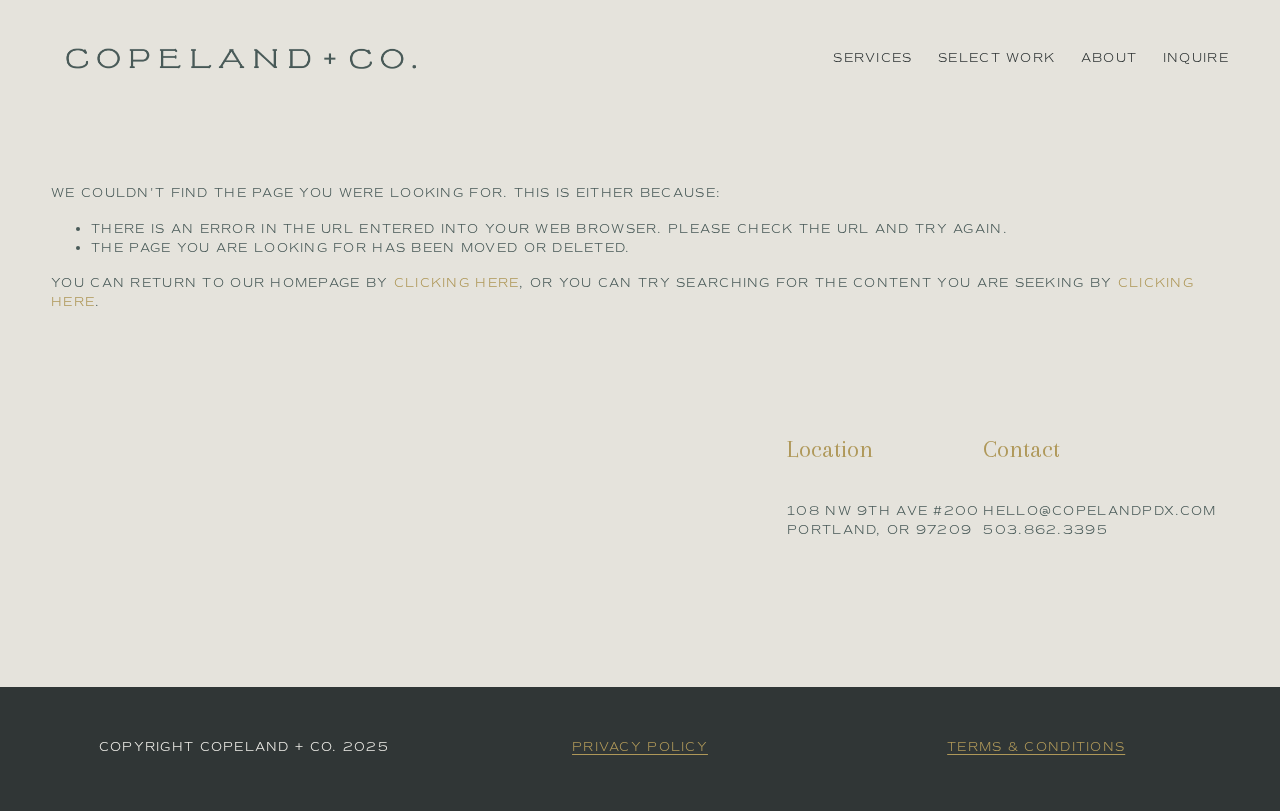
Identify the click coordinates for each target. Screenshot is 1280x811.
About (1109, 57)
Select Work (996, 57)
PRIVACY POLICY (640, 746)
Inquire (1196, 57)
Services (872, 57)
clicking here (457, 282)
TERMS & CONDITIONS (1036, 746)
